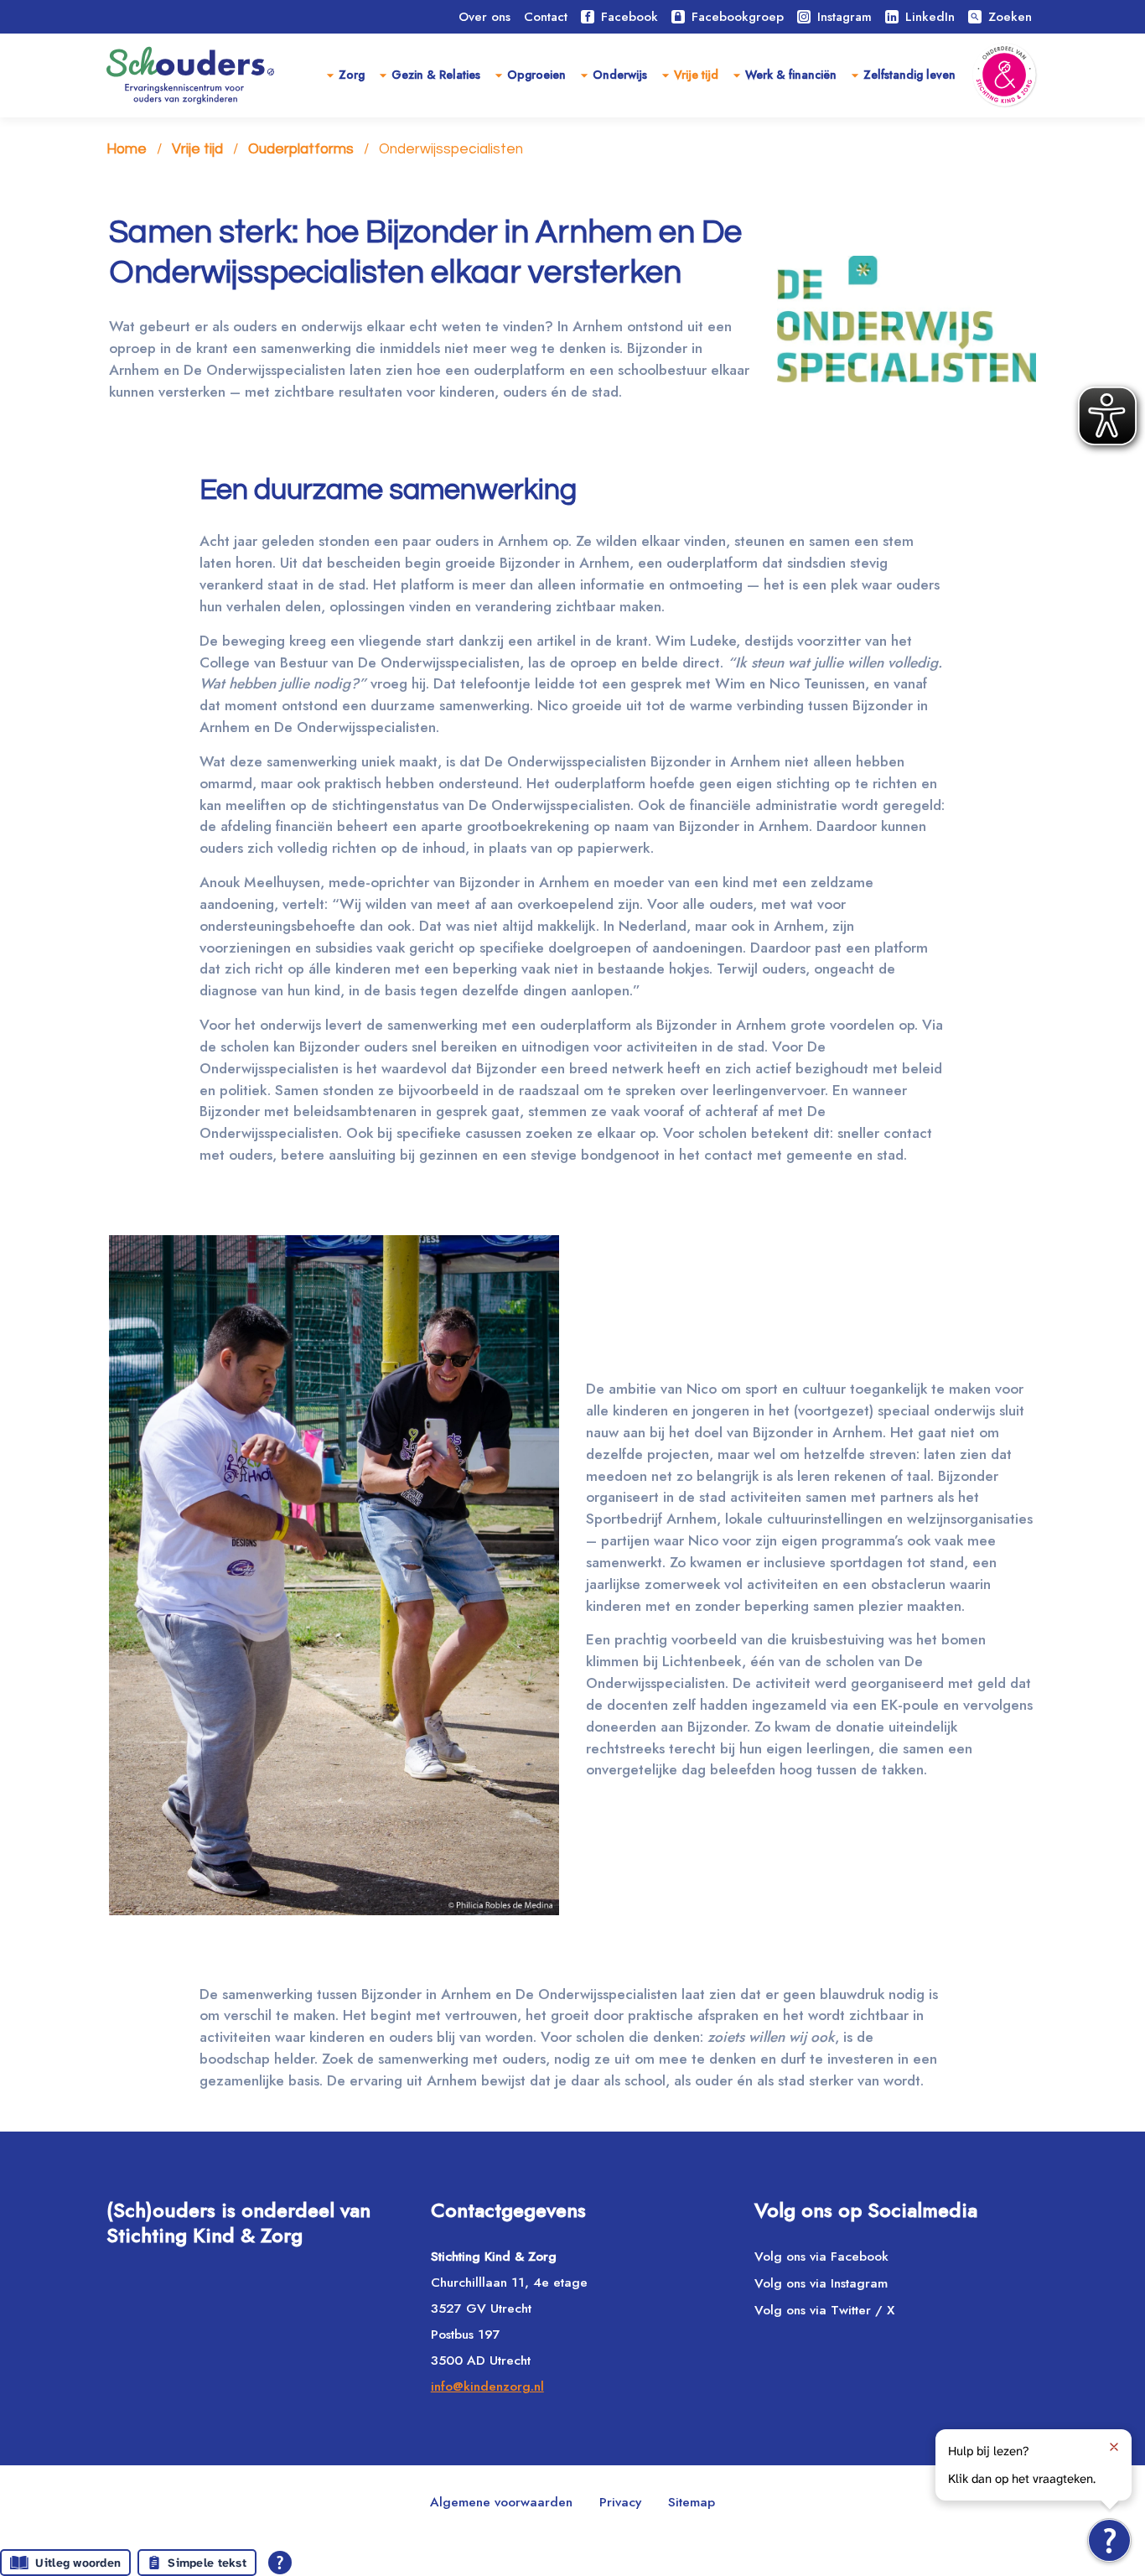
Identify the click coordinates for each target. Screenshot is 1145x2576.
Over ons (484, 17)
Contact (546, 17)
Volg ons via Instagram (821, 2283)
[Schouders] (190, 75)
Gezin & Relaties (436, 75)
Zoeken (1001, 17)
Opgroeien (536, 75)
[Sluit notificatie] (1114, 2447)
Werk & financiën (791, 75)
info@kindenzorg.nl (487, 2386)
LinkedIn (930, 17)
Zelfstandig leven (909, 75)
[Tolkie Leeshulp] (1109, 2540)
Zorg (352, 75)
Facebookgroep (738, 17)
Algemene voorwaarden (501, 2502)
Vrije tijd (696, 75)
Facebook (629, 17)
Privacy (620, 2502)
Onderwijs (620, 75)
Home (127, 149)
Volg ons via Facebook (821, 2256)
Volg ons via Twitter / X (824, 2310)
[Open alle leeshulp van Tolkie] (280, 2563)
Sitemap (692, 2502)
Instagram (845, 17)
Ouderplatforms (301, 149)
